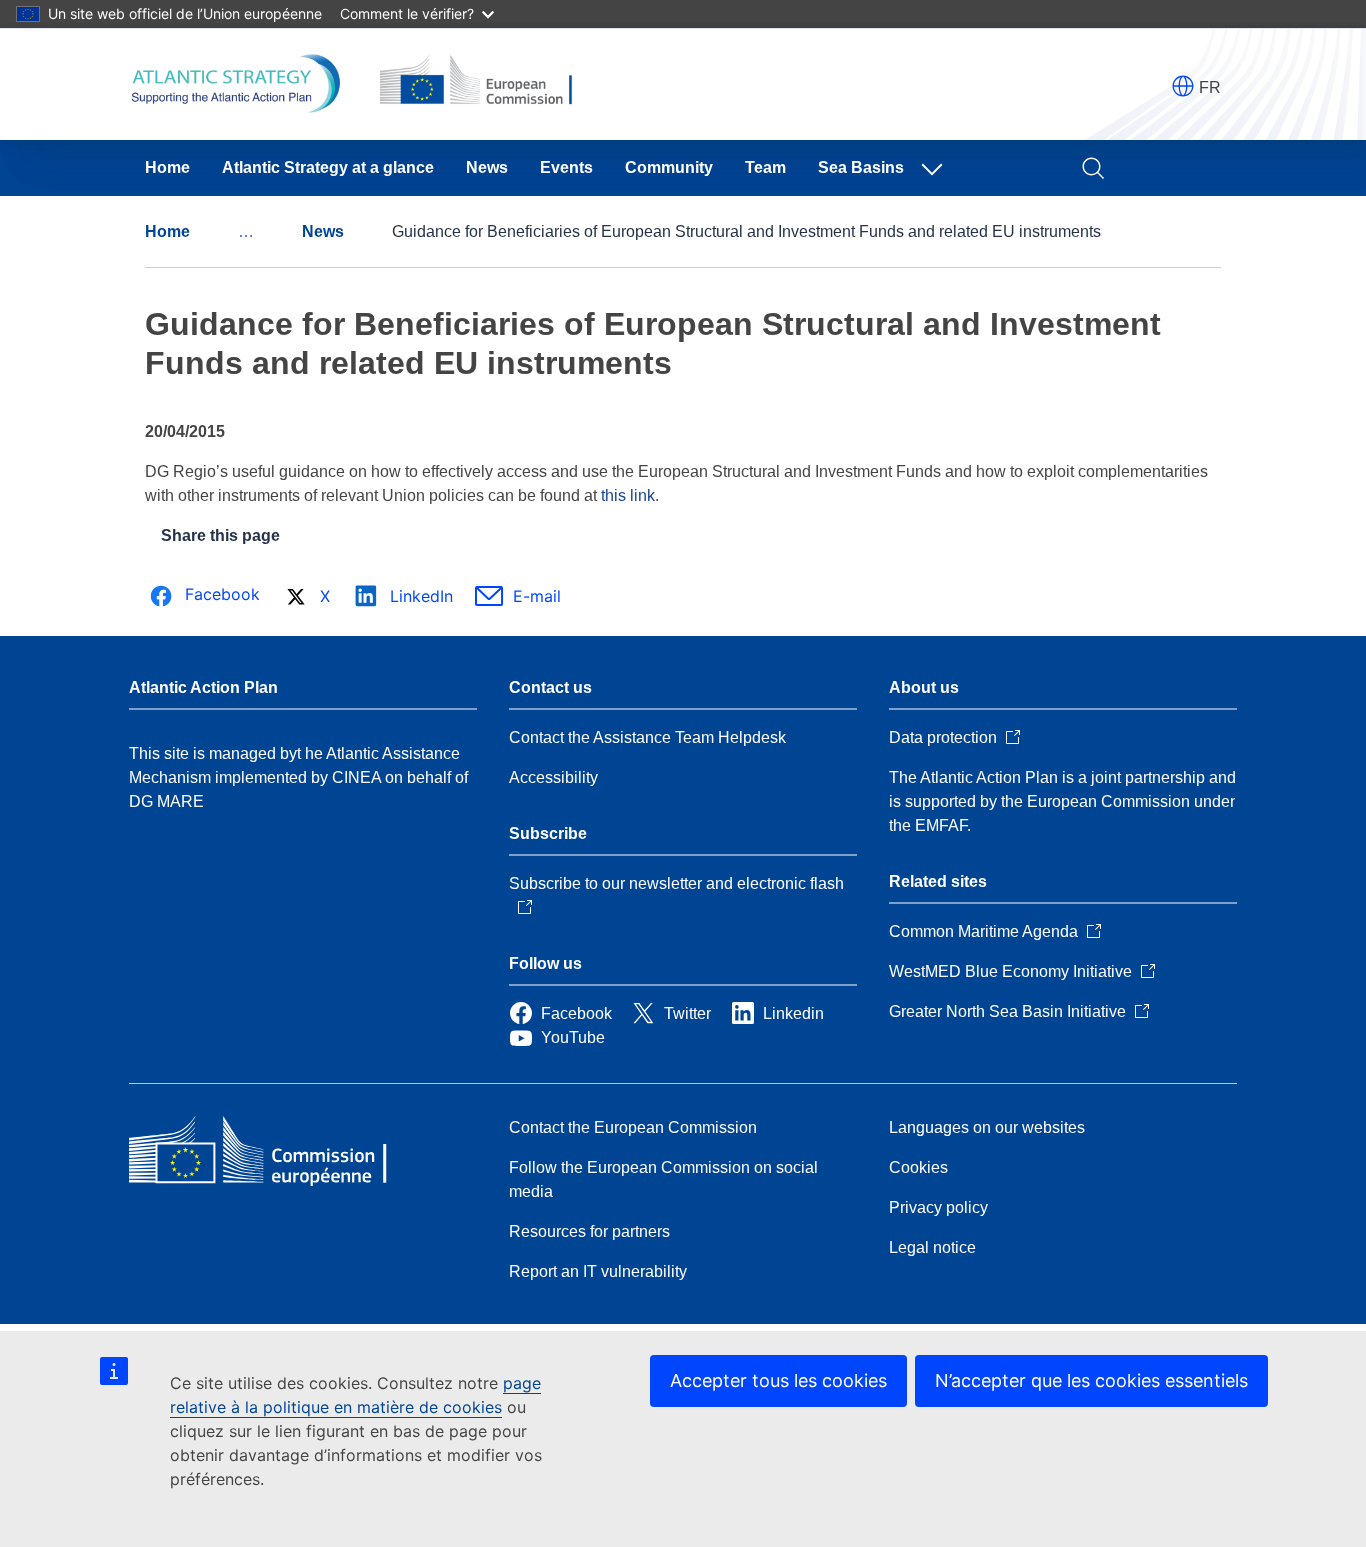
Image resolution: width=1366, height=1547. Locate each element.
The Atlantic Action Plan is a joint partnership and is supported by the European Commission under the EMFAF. (1062, 801)
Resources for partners (589, 1231)
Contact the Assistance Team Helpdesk (647, 737)
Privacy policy (938, 1207)
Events (566, 167)
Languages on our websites (987, 1127)
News (487, 167)
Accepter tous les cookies (778, 1380)
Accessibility (553, 777)
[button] (1183, 86)
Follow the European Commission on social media (663, 1179)
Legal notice (932, 1247)
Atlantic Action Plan (203, 687)
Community (669, 167)
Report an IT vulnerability (598, 1271)
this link (628, 495)
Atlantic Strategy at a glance (328, 167)
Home (167, 167)
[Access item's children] (936, 168)
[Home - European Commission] (274, 1152)
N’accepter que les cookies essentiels (1091, 1380)
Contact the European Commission (633, 1127)
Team (765, 167)
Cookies (918, 1167)
